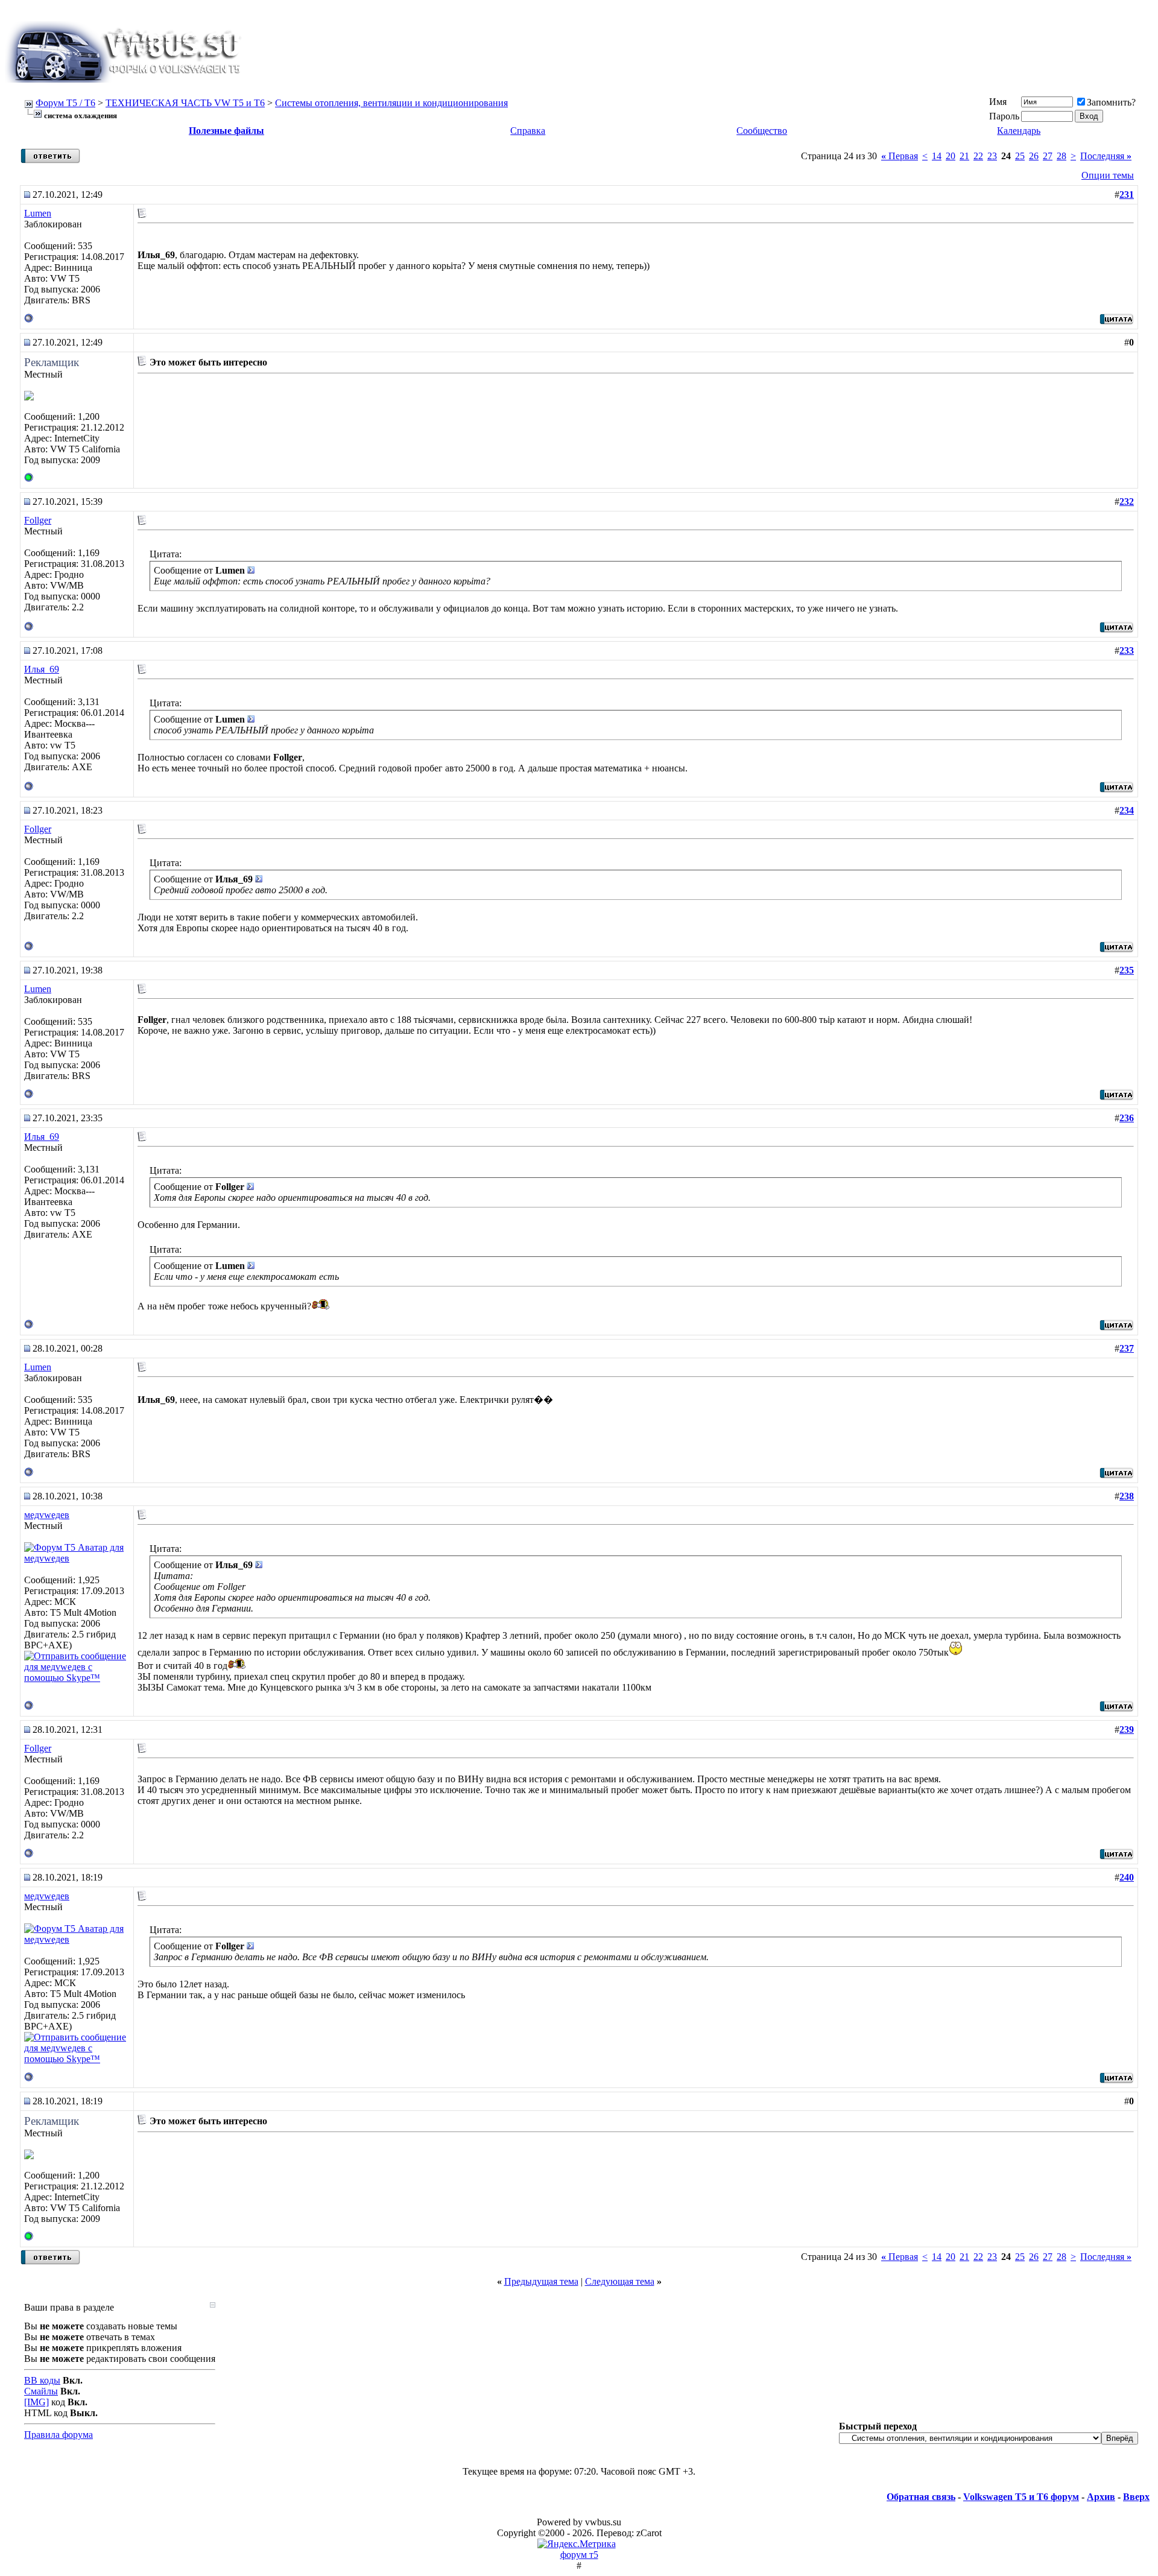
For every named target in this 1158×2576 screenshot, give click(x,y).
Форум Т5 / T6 (65, 103)
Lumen (38, 213)
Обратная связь (921, 2497)
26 (1034, 156)
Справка (528, 131)
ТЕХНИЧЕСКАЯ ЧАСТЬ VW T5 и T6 (185, 103)
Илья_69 (42, 669)
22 (978, 156)
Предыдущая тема (541, 2281)
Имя (998, 102)
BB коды (42, 2380)
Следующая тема (620, 2281)
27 (1048, 156)
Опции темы (1108, 175)
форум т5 (579, 2555)
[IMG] (36, 2402)
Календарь (1019, 131)
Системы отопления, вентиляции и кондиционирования (391, 103)
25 (1020, 156)
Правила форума (59, 2435)
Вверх (1136, 2497)
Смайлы (41, 2391)
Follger (38, 520)
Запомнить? (1111, 102)
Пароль (1004, 116)
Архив (1101, 2497)
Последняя (1106, 156)
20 (951, 156)
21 (964, 156)
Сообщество (762, 131)
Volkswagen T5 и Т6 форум (1021, 2497)
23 (992, 156)
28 (1061, 156)
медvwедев (47, 1515)
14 (937, 156)
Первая (900, 156)
